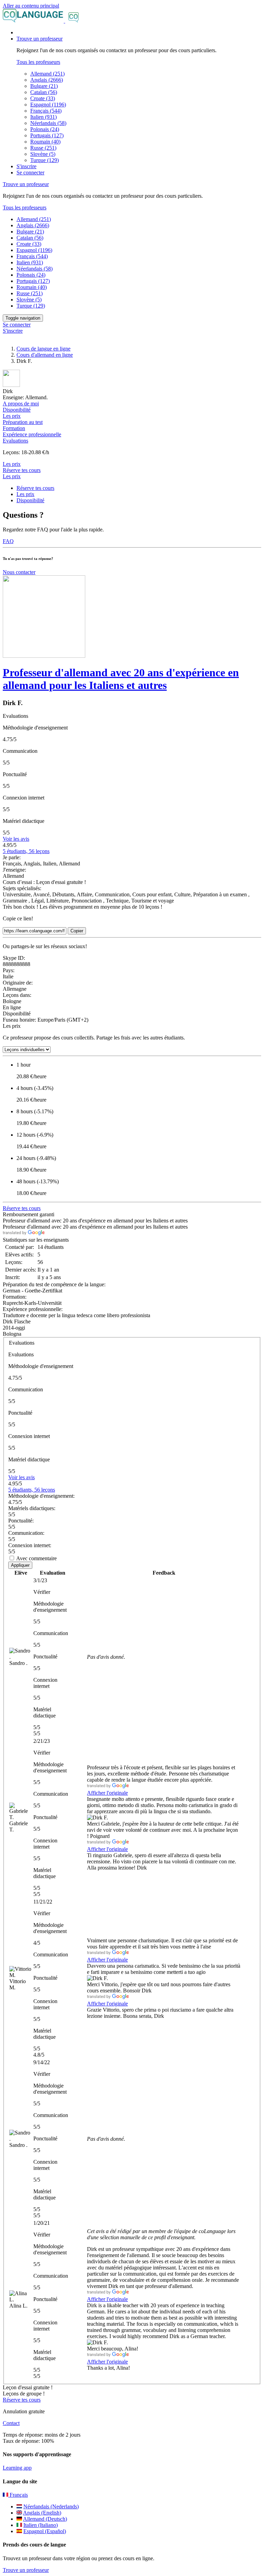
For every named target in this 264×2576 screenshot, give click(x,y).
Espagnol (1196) (48, 105)
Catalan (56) (44, 92)
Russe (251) (43, 148)
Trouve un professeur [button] (40, 39)
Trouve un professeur (26, 2570)
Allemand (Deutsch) (45, 2519)
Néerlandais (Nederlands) (51, 2506)
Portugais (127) (47, 135)
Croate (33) (43, 98)
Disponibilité (30, 500)
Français (18, 2495)
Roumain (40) (45, 142)
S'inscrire (26, 166)
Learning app (17, 2468)
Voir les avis (16, 839)
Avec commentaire (36, 1558)
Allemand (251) (47, 74)
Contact (11, 2423)
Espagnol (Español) (45, 2531)
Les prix (12, 476)
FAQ (8, 541)
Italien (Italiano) (41, 2525)
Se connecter (30, 172)
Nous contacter (19, 572)
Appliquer (20, 1565)
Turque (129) (45, 160)
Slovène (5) (43, 154)
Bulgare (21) (44, 86)
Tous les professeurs (38, 62)
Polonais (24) (45, 129)
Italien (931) (43, 117)
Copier (77, 931)
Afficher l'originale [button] (107, 1793)
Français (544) (46, 111)
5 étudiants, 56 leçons (26, 851)
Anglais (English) (42, 2513)
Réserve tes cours (22, 470)
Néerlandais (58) (48, 123)
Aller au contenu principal (31, 6)
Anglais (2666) (47, 80)
